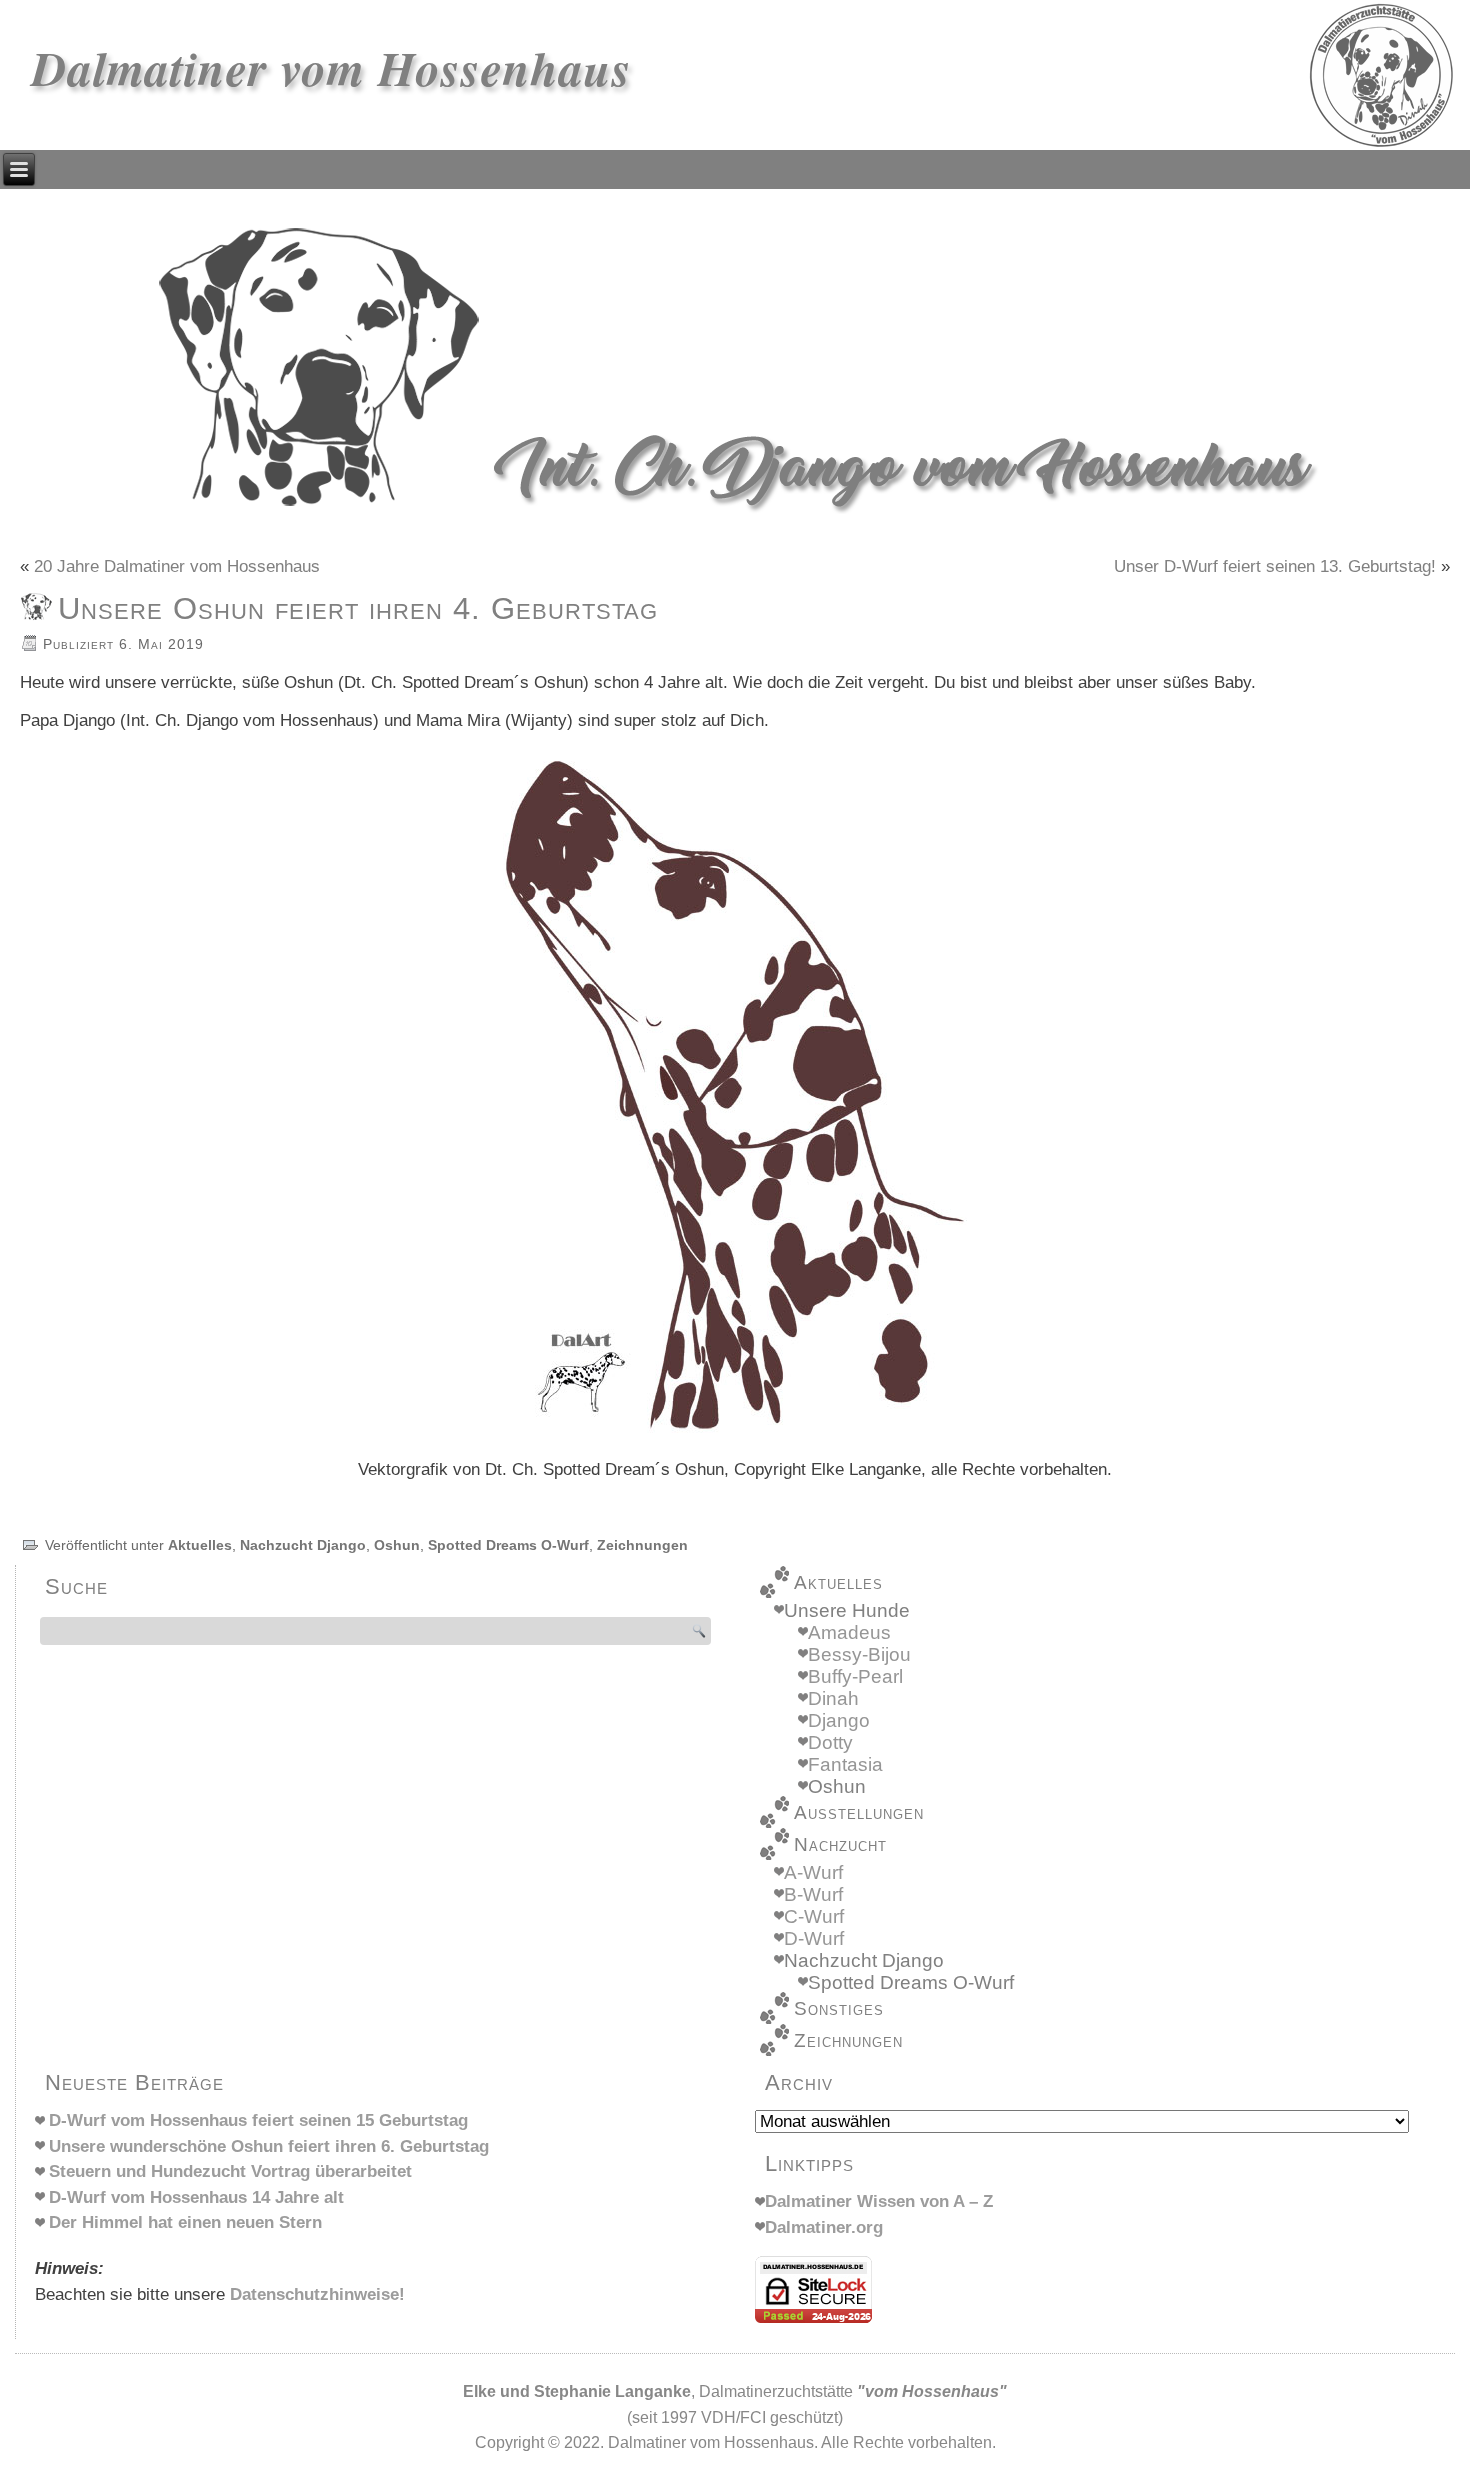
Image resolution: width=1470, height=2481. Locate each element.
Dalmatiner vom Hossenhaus (332, 68)
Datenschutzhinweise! (317, 2294)
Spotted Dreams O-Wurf (508, 1545)
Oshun (397, 1545)
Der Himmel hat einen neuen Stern (185, 2222)
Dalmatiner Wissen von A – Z (879, 2201)
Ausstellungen (859, 1812)
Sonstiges (839, 2008)
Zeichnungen (642, 1545)
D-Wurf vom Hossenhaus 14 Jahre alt (196, 2197)
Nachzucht (840, 1844)
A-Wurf (813, 1872)
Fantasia (845, 1764)
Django (839, 1720)
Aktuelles (200, 1545)
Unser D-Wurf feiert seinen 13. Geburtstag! (1275, 566)
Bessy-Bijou (859, 1654)
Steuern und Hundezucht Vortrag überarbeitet (230, 2171)
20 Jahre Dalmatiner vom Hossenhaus (177, 566)
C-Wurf (814, 1916)
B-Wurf (813, 1894)
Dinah (833, 1698)
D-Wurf (814, 1938)
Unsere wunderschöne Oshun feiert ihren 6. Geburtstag (269, 2146)
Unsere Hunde (847, 1610)
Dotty (830, 1742)
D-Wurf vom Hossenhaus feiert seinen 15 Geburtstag (258, 2120)
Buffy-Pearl (855, 1676)
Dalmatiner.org (824, 2227)
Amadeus (849, 1632)
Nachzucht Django (303, 1545)
